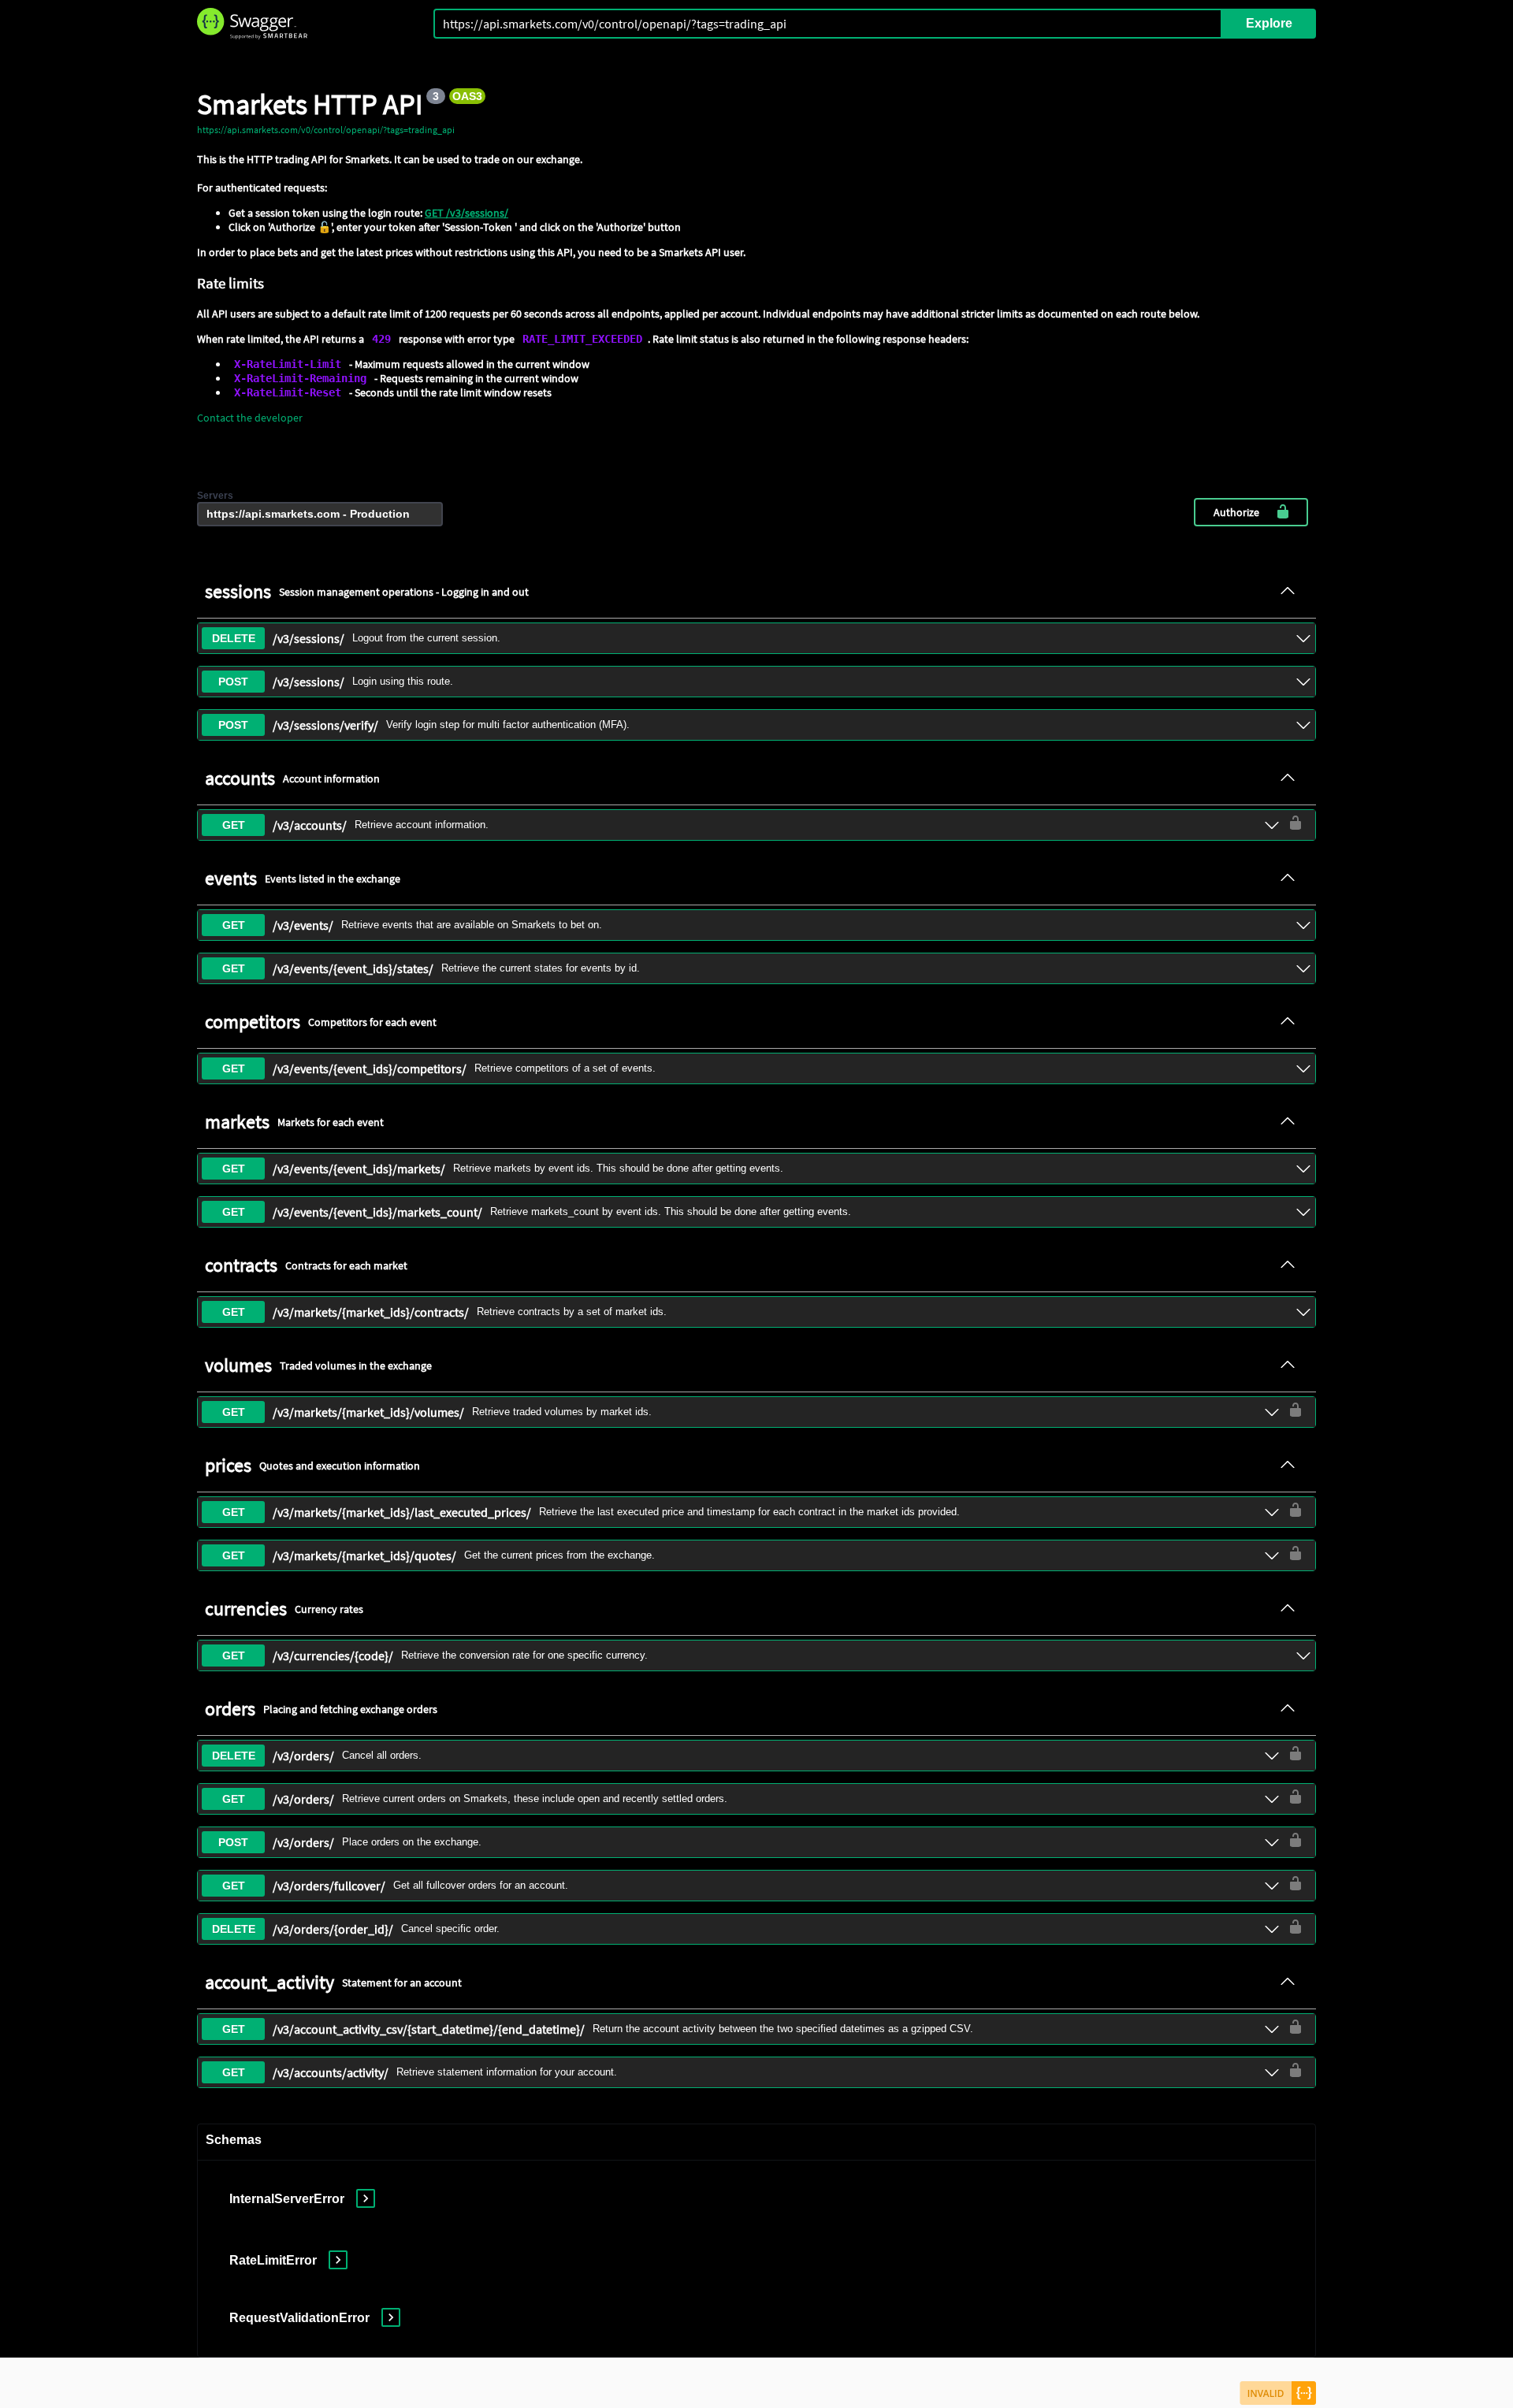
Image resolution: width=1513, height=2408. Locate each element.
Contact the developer (250, 418)
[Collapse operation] (1288, 592)
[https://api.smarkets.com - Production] (320, 514)
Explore (1269, 23)
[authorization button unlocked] (1296, 824)
